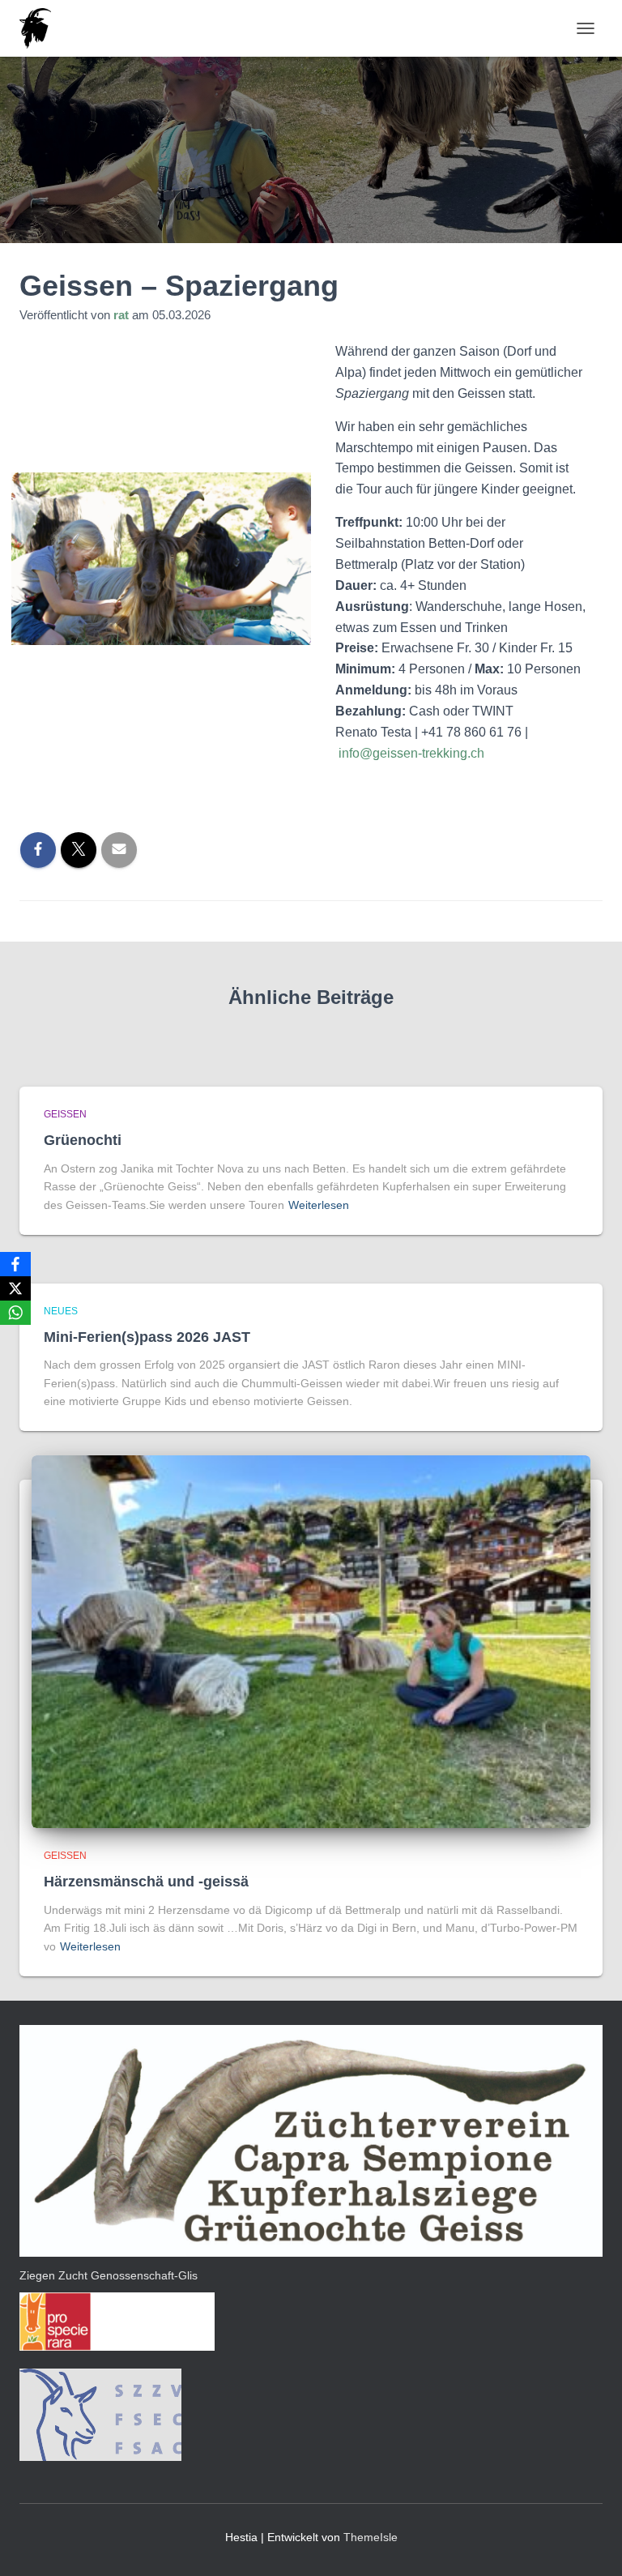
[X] (15, 1288)
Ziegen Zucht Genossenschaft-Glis (109, 2275)
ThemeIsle (371, 2537)
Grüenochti (83, 1140)
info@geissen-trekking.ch (411, 753)
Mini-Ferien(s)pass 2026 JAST (147, 1337)
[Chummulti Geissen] (41, 28)
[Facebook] (15, 1264)
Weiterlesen (319, 1205)
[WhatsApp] (15, 1313)
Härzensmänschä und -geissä (146, 1882)
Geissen (65, 1114)
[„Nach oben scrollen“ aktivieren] (590, 2544)
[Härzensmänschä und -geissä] (311, 1641)
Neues (61, 1311)
